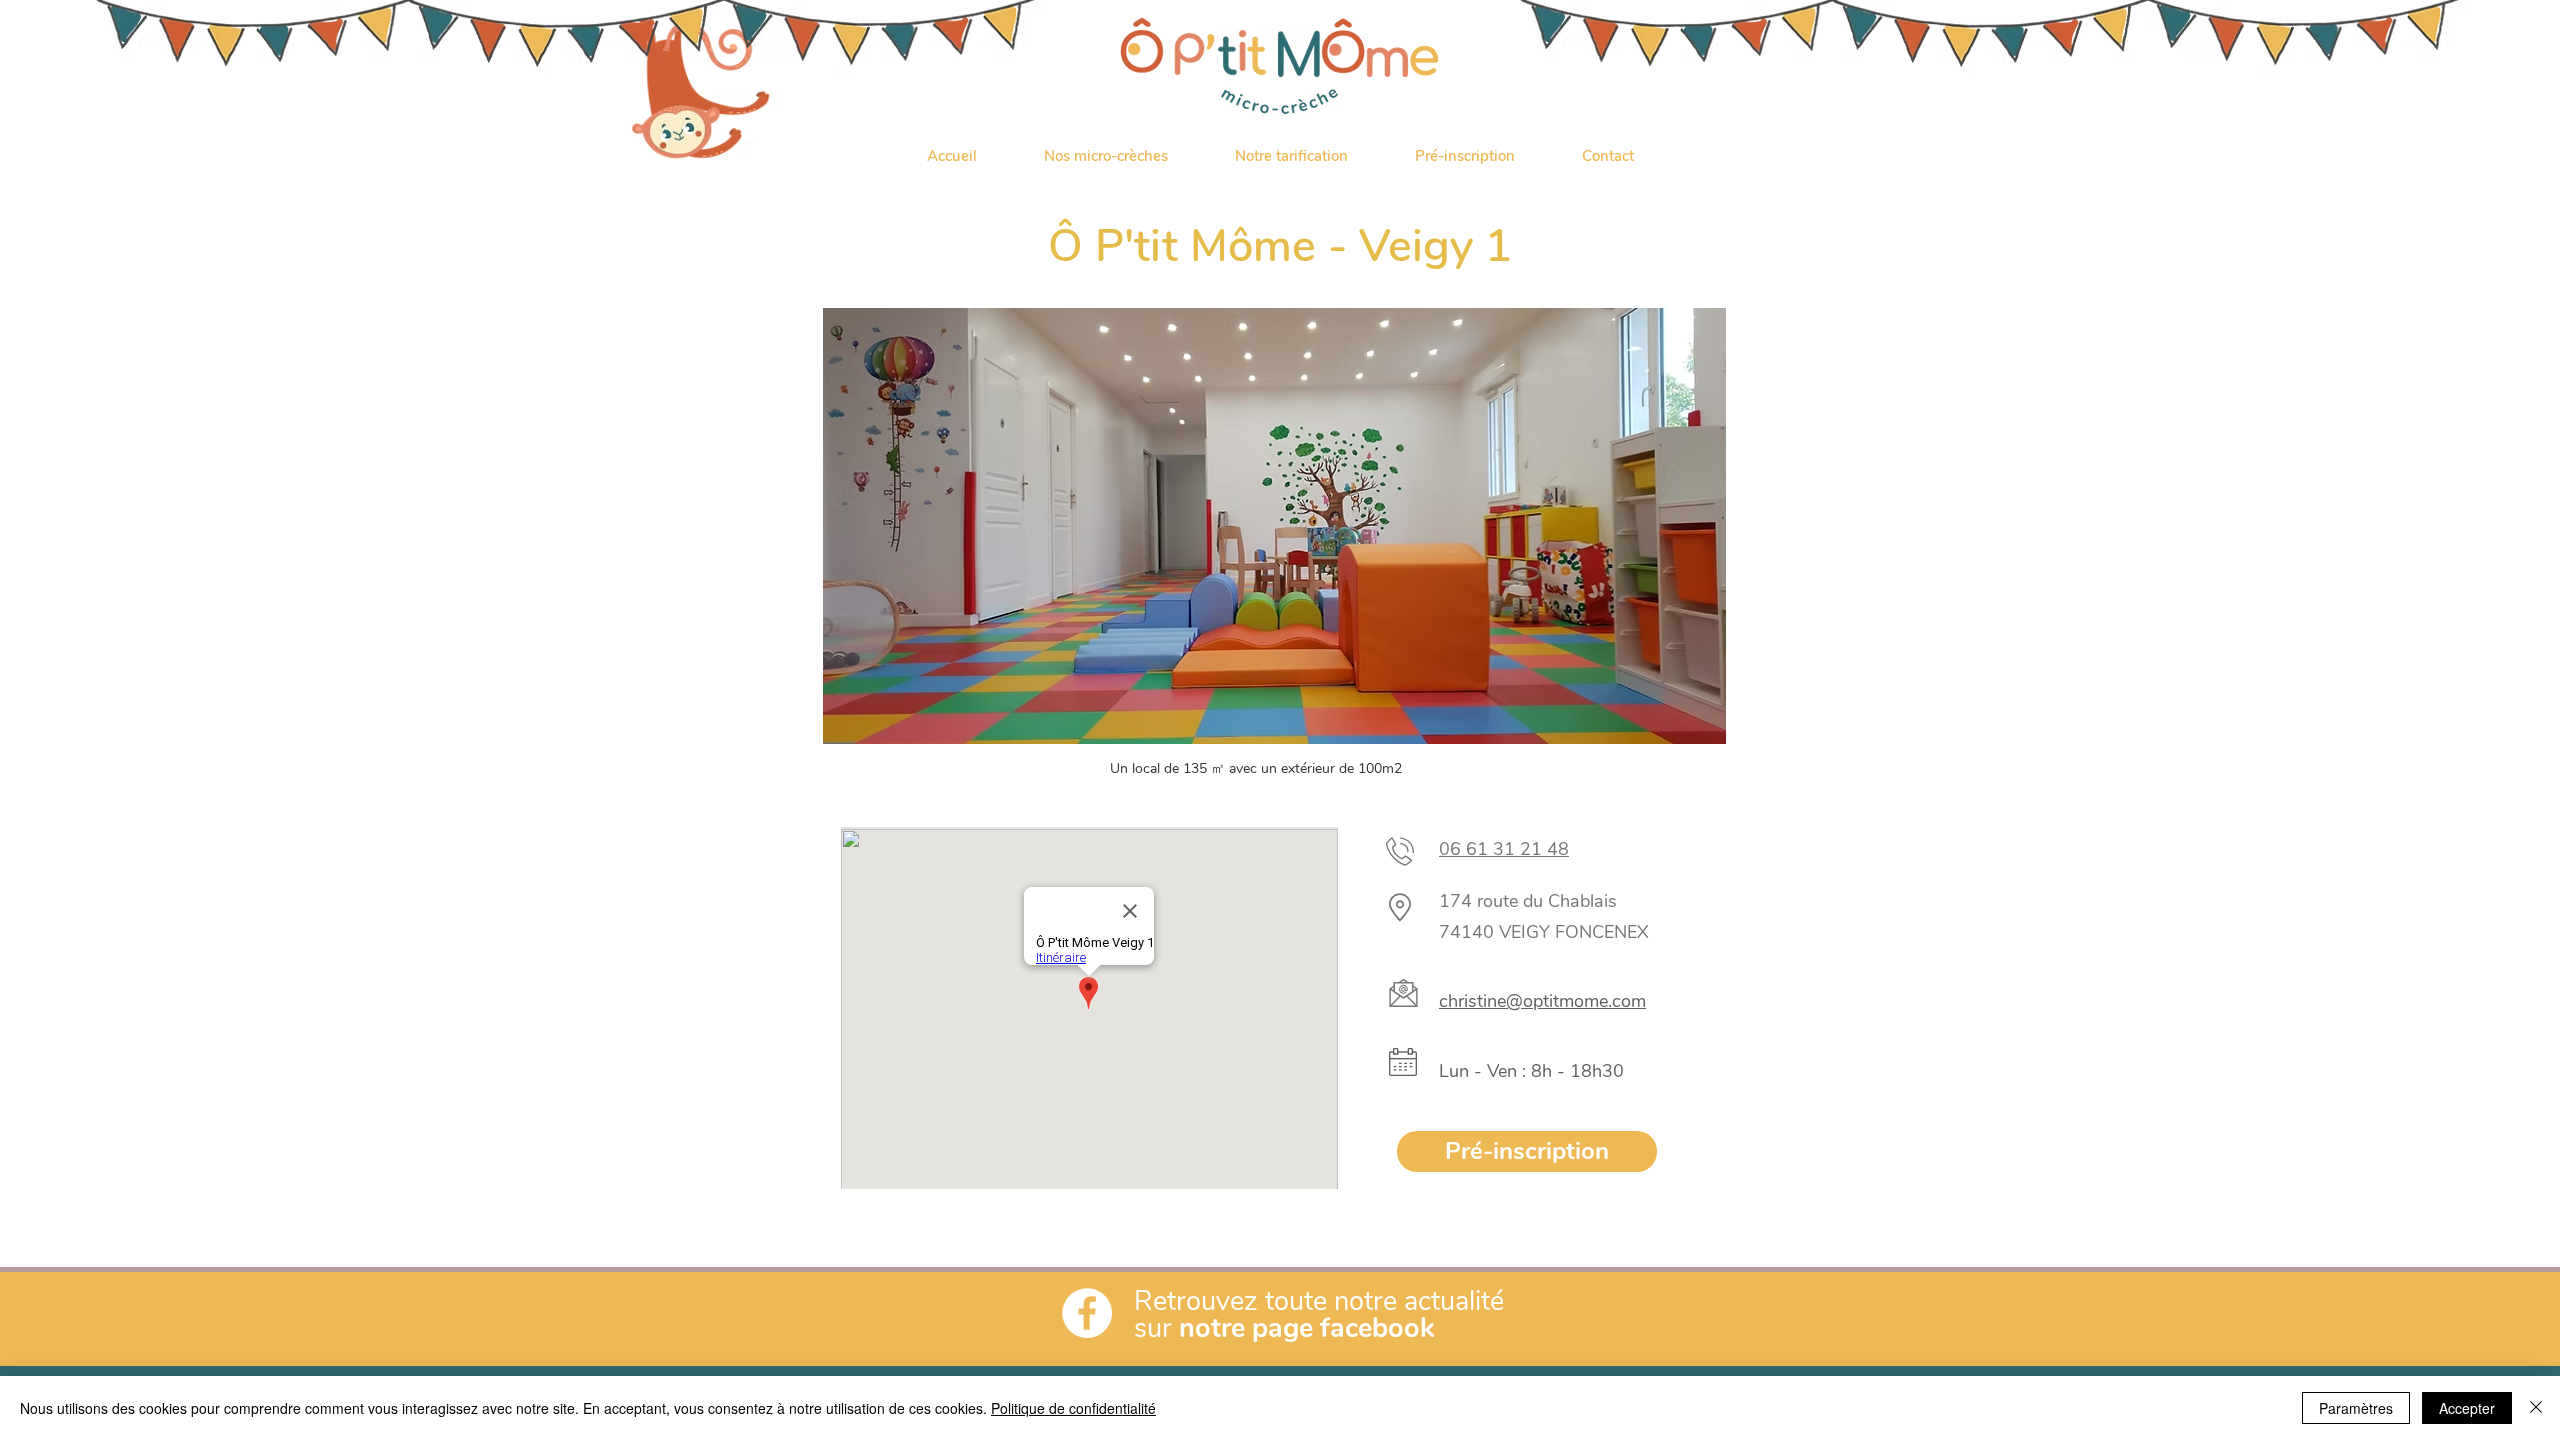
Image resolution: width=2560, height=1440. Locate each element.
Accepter (2467, 1408)
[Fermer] (2536, 1408)
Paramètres (2356, 1408)
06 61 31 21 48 (1504, 849)
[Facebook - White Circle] (1087, 1313)
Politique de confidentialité (1073, 1408)
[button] (1105, 156)
